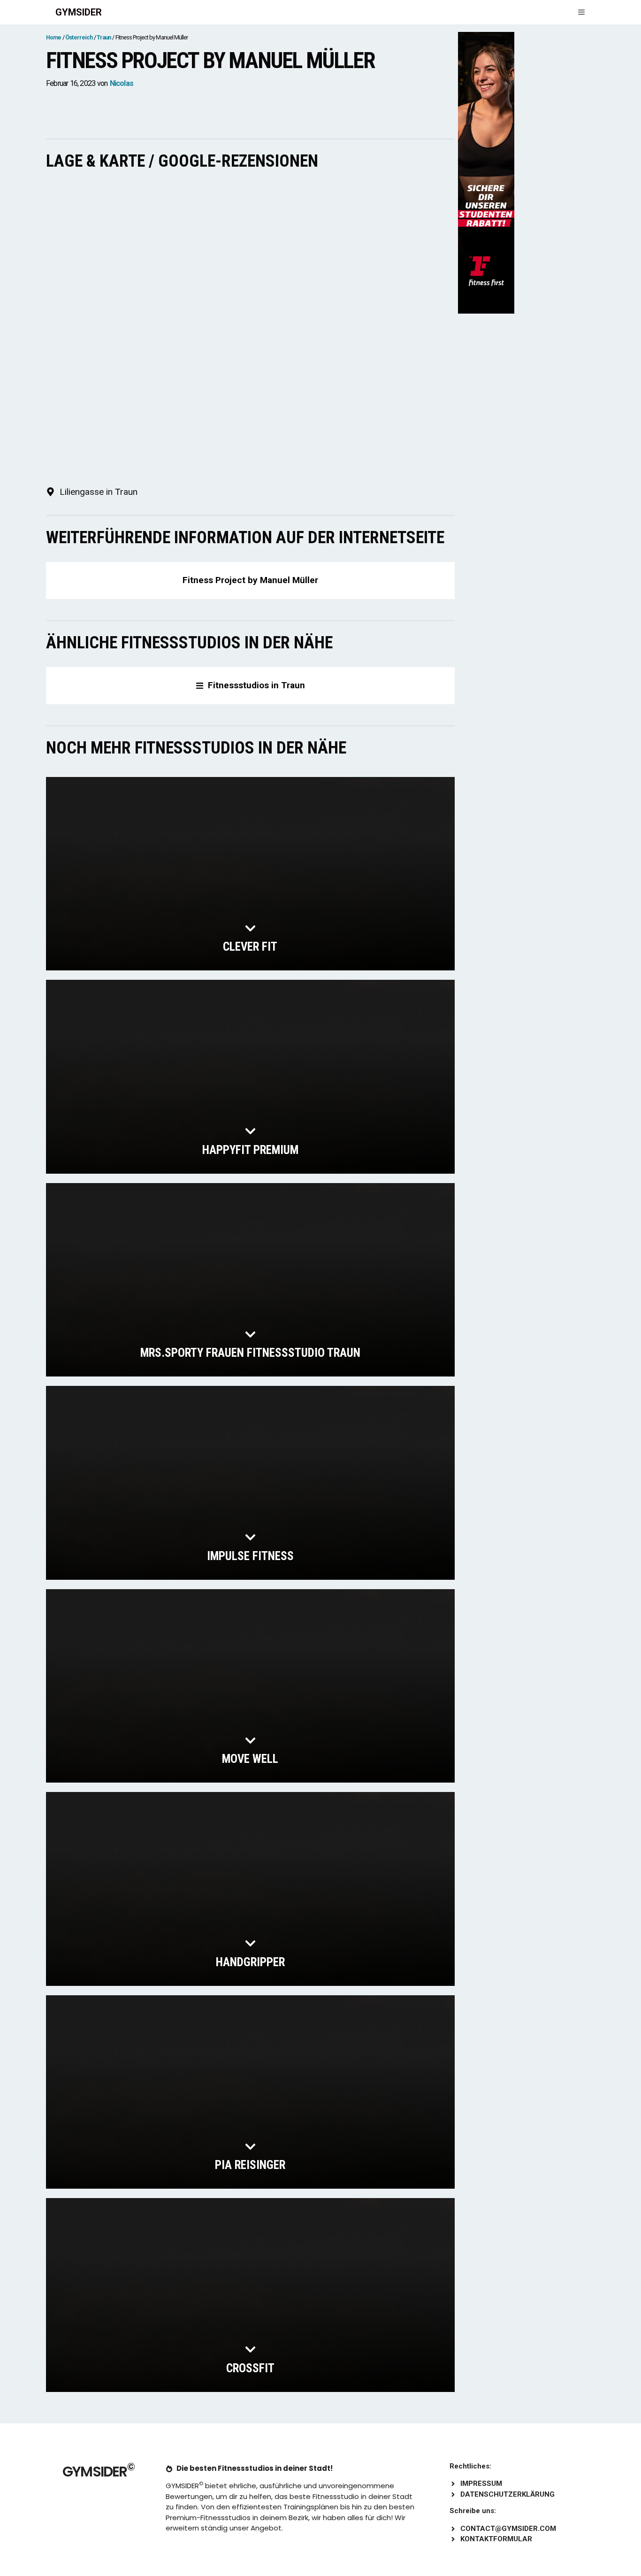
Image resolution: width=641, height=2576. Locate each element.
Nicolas (122, 83)
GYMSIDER (79, 12)
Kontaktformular (496, 2539)
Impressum (481, 2484)
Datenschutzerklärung (507, 2494)
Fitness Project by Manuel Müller (250, 580)
